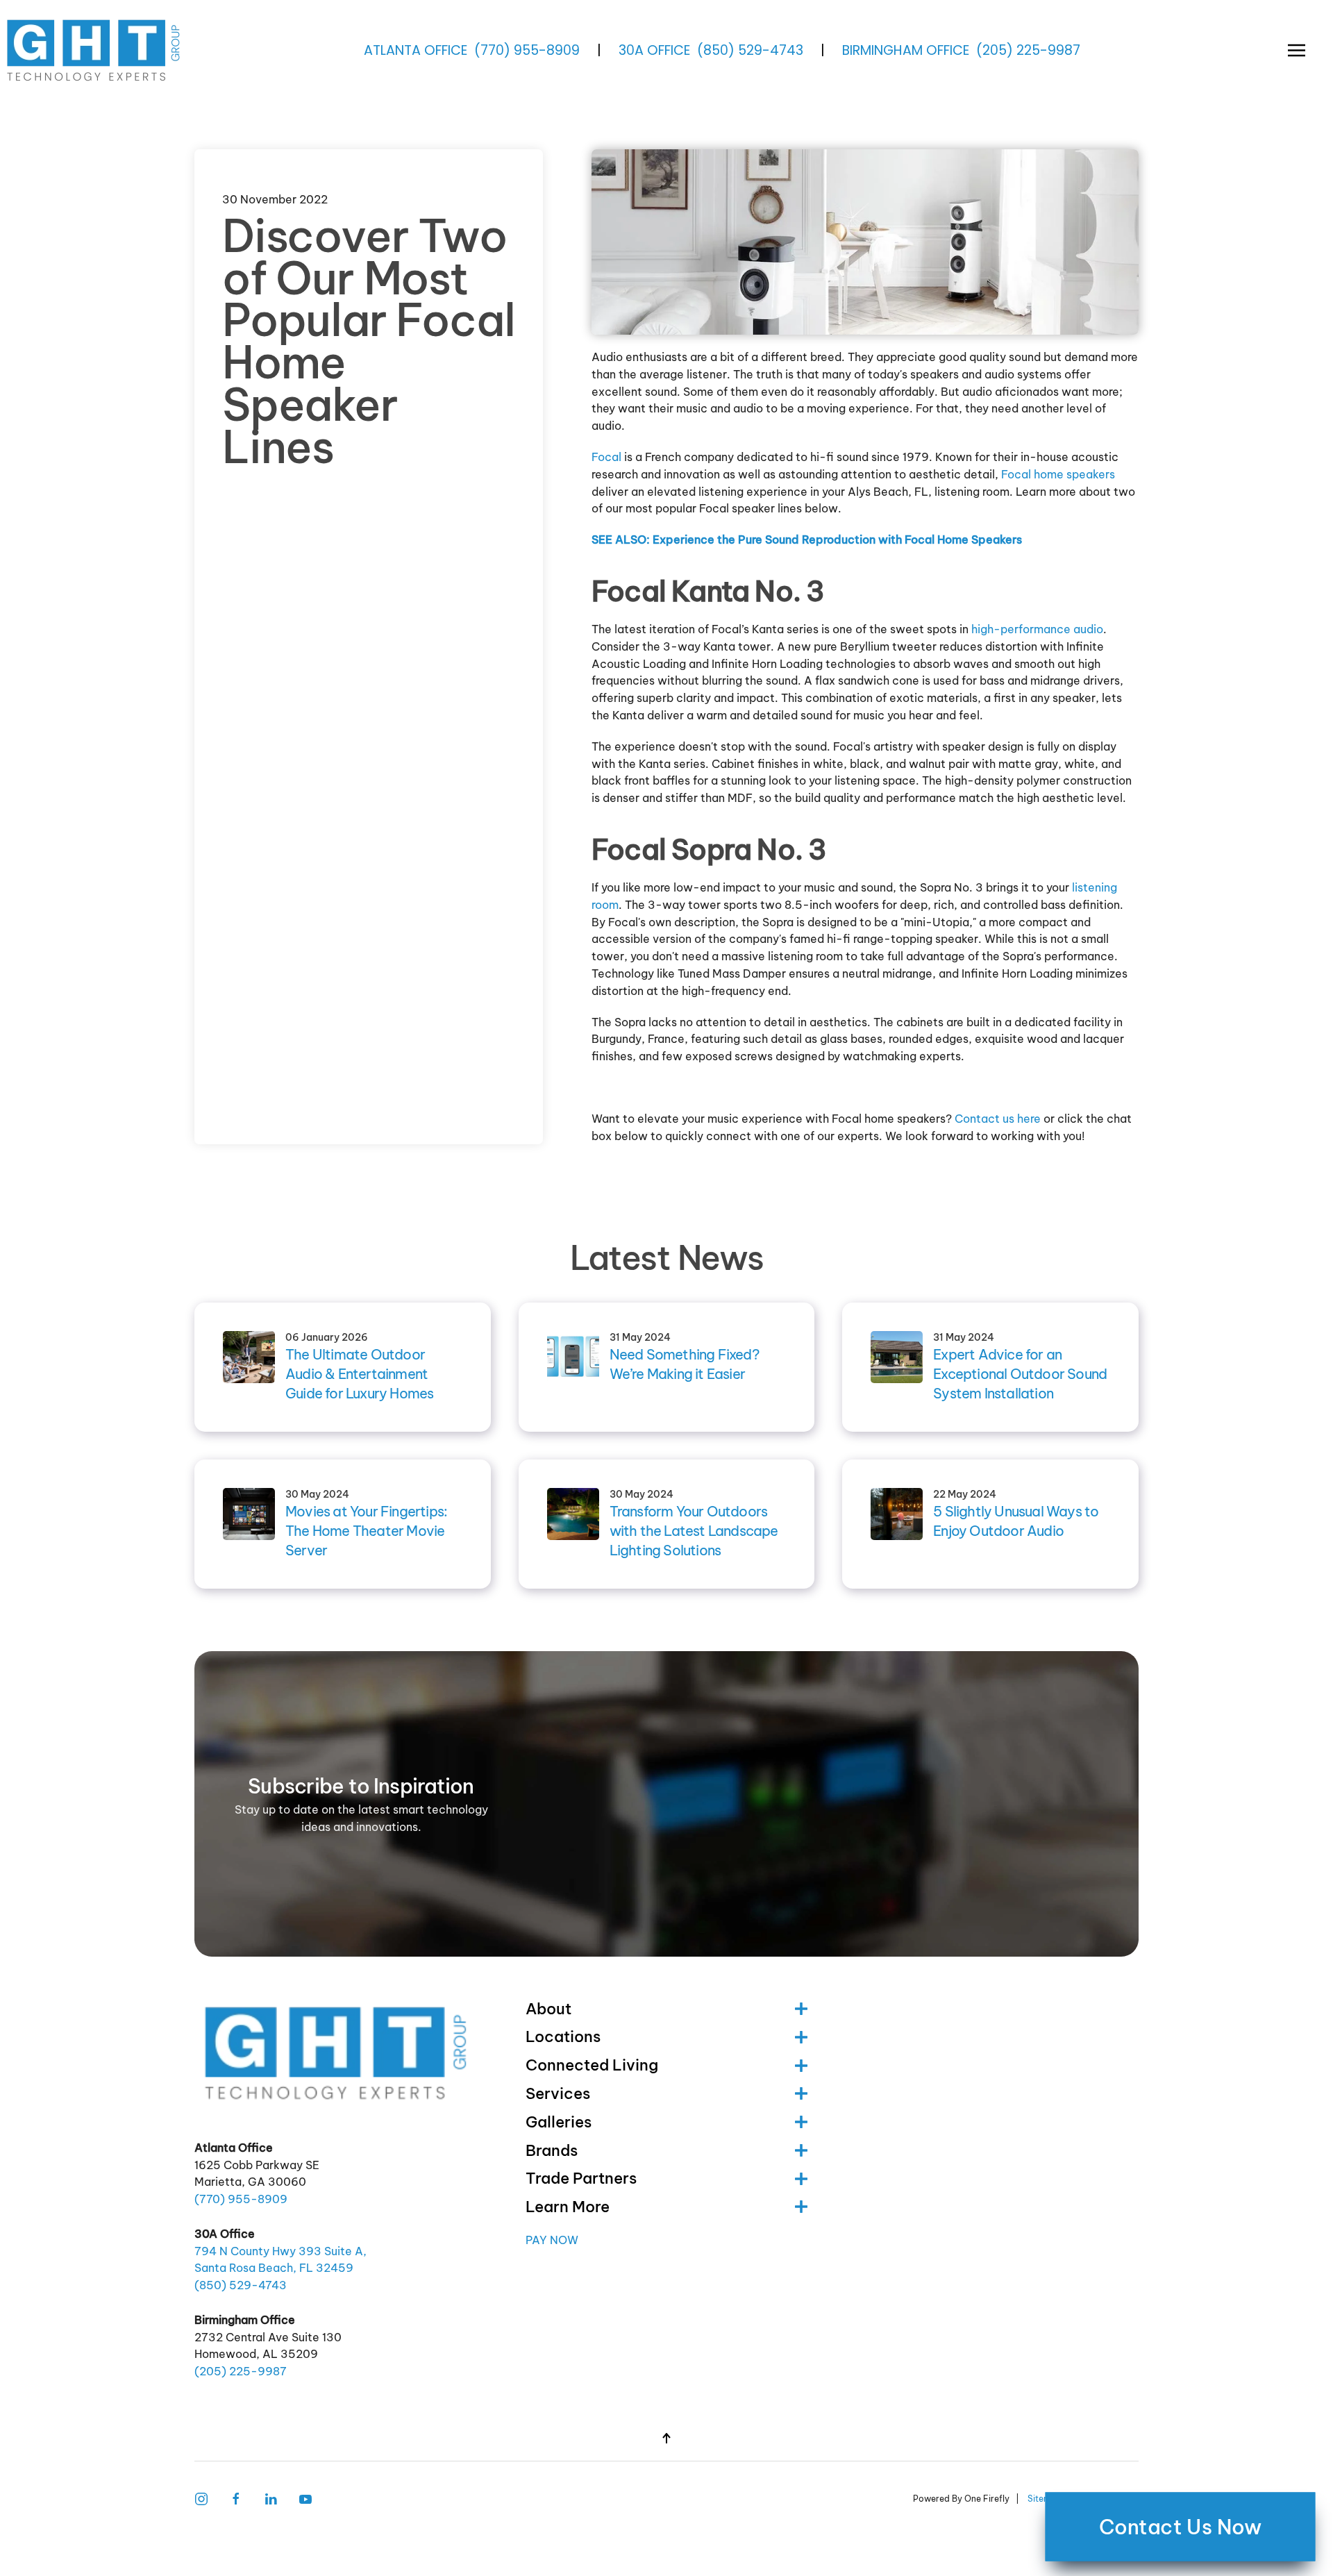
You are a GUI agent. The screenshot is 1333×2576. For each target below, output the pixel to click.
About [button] (548, 2009)
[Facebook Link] (236, 2498)
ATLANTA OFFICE (416, 50)
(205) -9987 (1028, 50)
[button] (1297, 50)
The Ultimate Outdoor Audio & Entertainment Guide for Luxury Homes (359, 1374)
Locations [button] (563, 2036)
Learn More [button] (568, 2207)
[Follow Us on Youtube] (305, 2498)
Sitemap (1045, 2499)
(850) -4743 (750, 50)
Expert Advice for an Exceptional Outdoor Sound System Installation (1020, 1374)
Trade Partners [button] (581, 2178)
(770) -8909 (527, 50)
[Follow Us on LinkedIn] (271, 2498)
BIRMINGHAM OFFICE (906, 50)
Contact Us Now (1181, 2527)
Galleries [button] (559, 2122)
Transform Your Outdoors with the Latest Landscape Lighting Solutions (694, 1531)
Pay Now (552, 2240)
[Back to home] (95, 50)
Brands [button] (552, 2150)
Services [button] (558, 2093)
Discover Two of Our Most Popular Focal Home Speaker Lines (368, 341)
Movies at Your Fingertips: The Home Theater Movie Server (366, 1531)
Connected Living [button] (592, 2065)
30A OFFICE (654, 50)
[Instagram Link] (201, 2498)
